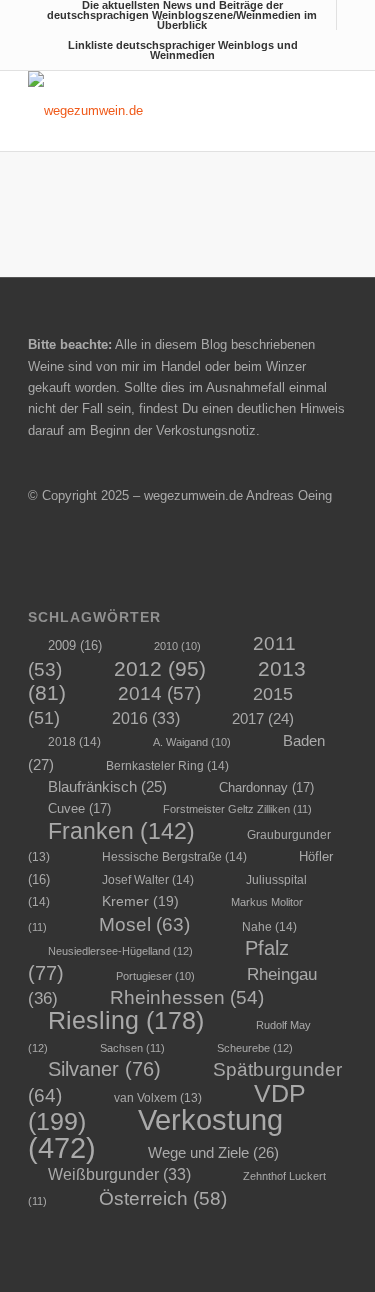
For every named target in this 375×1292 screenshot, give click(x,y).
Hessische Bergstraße (174, 857)
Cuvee (79, 808)
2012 (160, 669)
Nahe (269, 927)
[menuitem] (182, 15)
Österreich (163, 1198)
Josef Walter (148, 880)
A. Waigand (192, 742)
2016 (146, 718)
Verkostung (155, 1133)
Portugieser (155, 976)
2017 (263, 719)
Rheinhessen (187, 997)
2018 (74, 742)
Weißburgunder (119, 1174)
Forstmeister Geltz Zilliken (237, 809)
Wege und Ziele (213, 1152)
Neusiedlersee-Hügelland (120, 951)
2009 (75, 645)
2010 (177, 646)
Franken (121, 831)
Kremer (140, 901)
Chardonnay (266, 787)
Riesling (126, 1020)
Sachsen (132, 1048)
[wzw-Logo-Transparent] (155, 111)
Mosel (144, 924)
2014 (159, 693)
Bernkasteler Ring (167, 766)
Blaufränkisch (107, 787)
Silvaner (104, 1069)
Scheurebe (255, 1048)
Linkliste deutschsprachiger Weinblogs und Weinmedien (183, 50)
